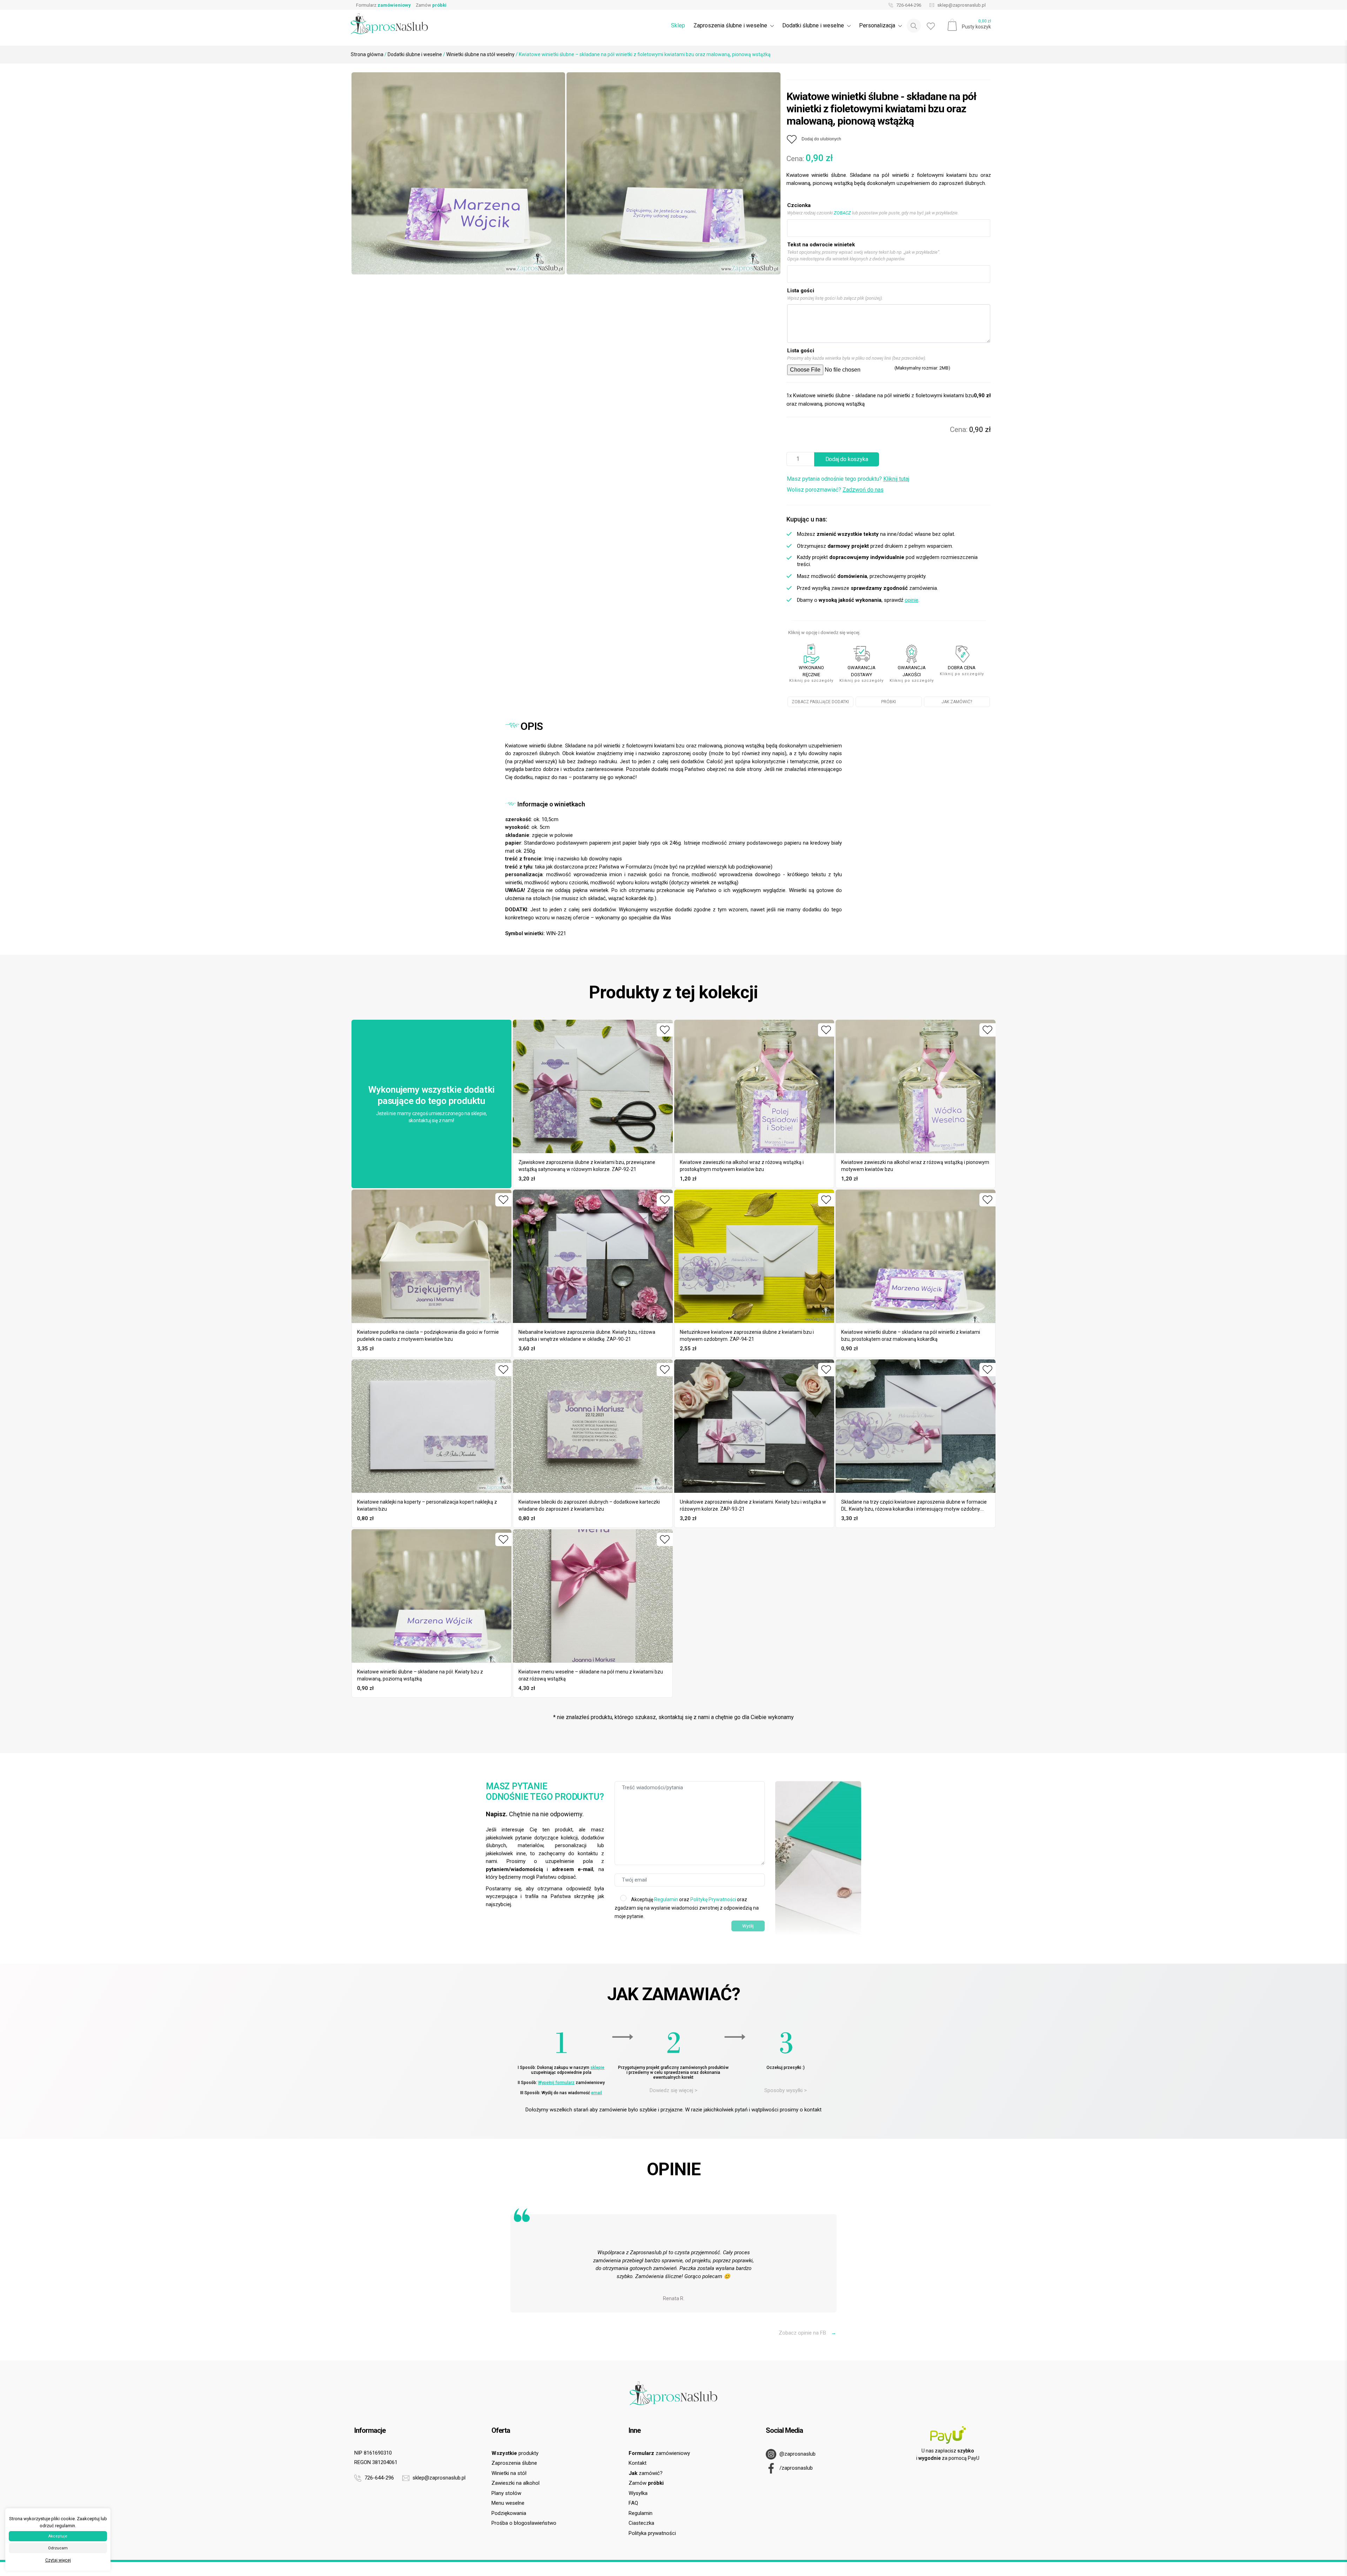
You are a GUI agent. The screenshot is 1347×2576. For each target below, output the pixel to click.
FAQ (633, 2503)
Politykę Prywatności (713, 1899)
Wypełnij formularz (556, 2083)
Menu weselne (508, 2503)
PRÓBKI (889, 702)
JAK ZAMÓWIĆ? (957, 702)
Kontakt (638, 2463)
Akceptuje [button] (58, 2536)
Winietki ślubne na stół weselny (480, 54)
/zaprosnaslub (795, 2468)
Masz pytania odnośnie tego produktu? (848, 479)
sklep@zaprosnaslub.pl (961, 5)
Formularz (383, 5)
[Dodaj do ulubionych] (665, 1030)
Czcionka (799, 205)
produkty (515, 2453)
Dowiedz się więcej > (673, 2090)
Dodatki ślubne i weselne (415, 54)
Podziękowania (509, 2513)
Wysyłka (638, 2493)
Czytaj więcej (58, 2560)
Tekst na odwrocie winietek (821, 245)
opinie (912, 600)
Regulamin (666, 1899)
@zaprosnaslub (797, 2454)
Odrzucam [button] (58, 2548)
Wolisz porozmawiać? (835, 490)
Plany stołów (506, 2493)
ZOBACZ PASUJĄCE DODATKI (820, 702)
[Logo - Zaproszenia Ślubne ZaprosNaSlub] (389, 23)
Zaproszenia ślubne (514, 2463)
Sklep (678, 25)
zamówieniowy (659, 2453)
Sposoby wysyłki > (786, 2090)
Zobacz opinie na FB (807, 2333)
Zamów (431, 5)
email (597, 2093)
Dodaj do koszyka (847, 459)
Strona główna (367, 54)
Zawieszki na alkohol (515, 2483)
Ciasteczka (641, 2523)
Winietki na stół (509, 2473)
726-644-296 (908, 5)
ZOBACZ (842, 213)
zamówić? (646, 2473)
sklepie (597, 2068)
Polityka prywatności (652, 2533)
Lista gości (801, 291)
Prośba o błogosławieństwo (524, 2523)
